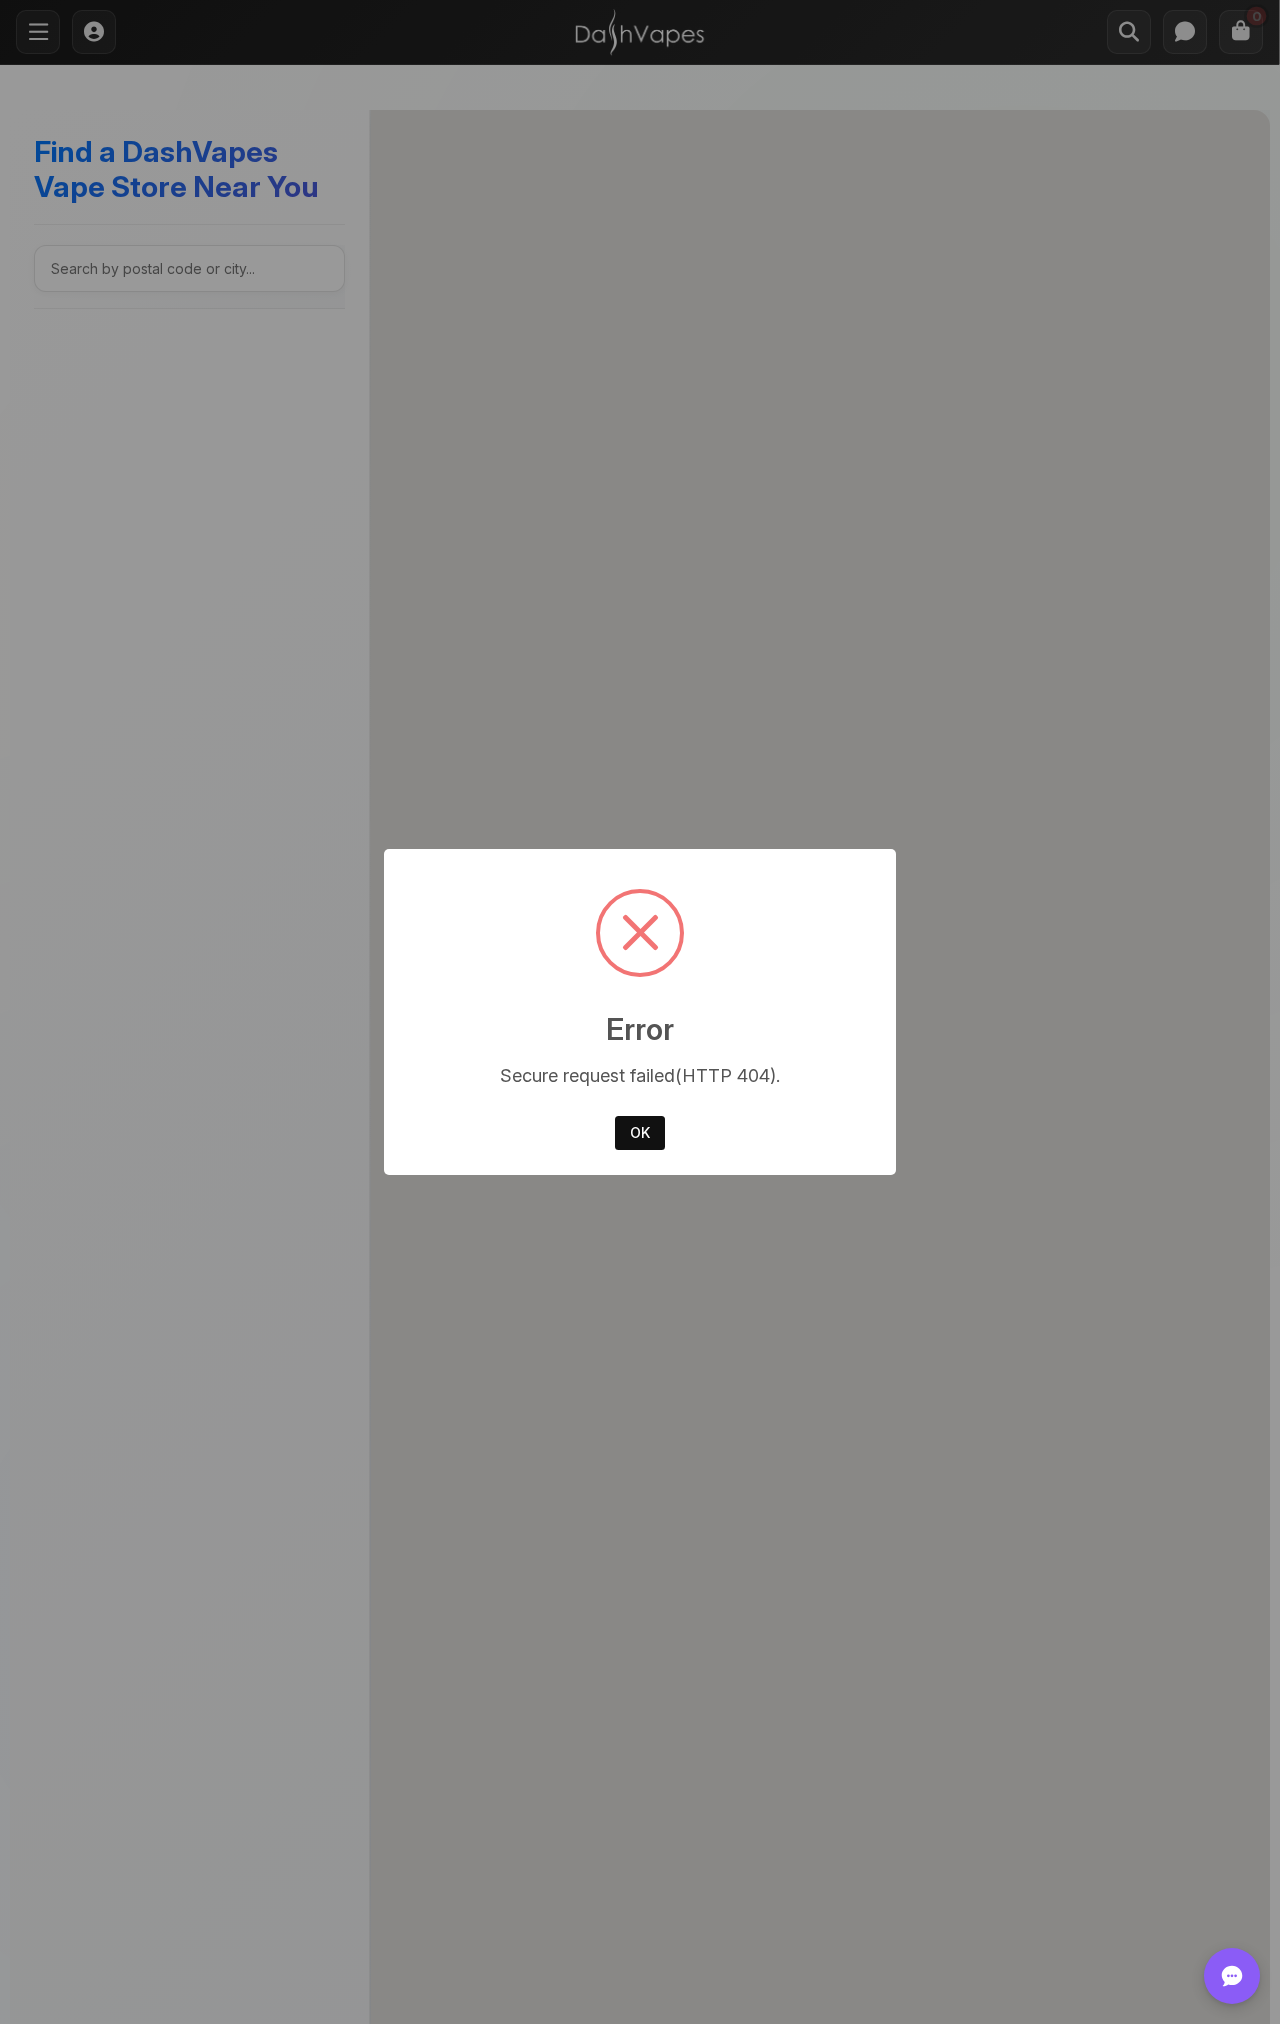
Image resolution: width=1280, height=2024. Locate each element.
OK (640, 1132)
